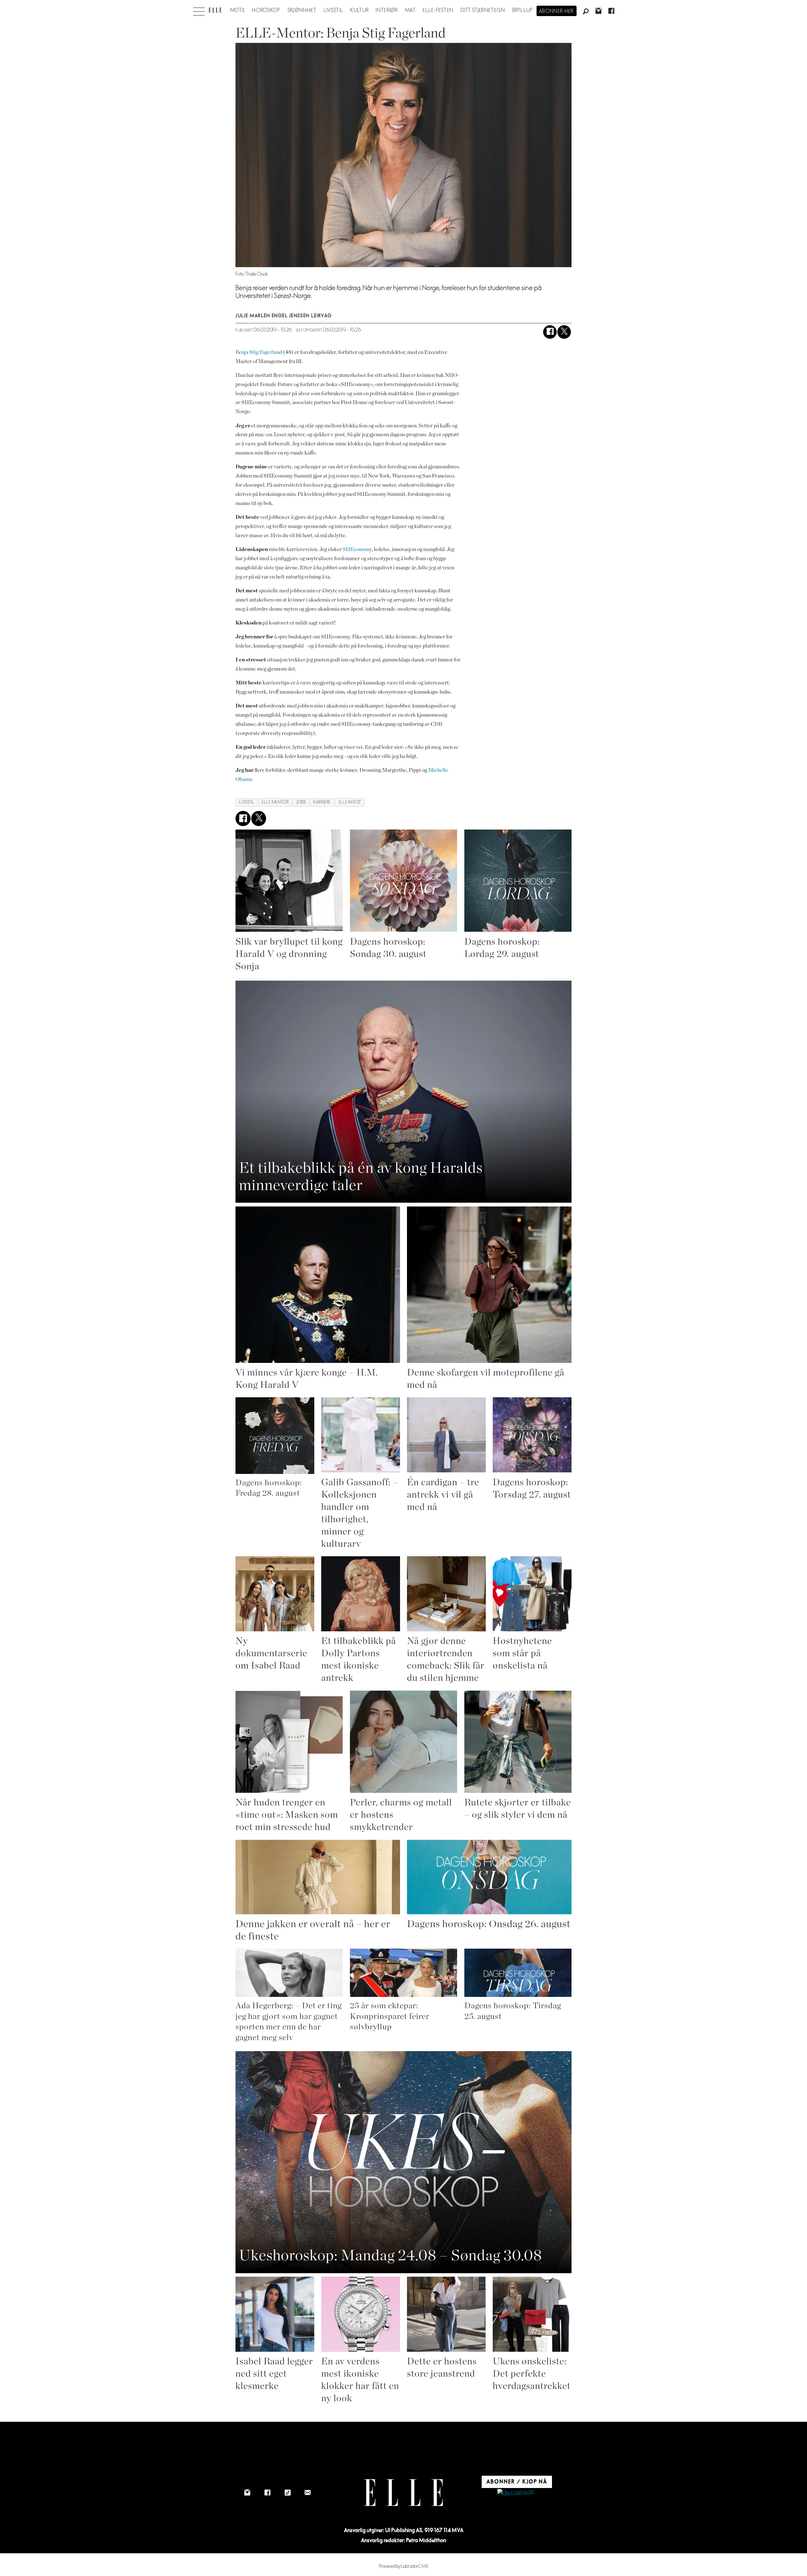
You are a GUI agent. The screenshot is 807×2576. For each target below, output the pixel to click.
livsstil (247, 802)
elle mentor (275, 802)
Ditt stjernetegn (483, 10)
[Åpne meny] (199, 10)
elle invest (350, 802)
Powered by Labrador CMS (404, 2566)
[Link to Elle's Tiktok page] (287, 2492)
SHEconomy (357, 549)
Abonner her (557, 11)
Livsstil (334, 10)
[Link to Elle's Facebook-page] (267, 2492)
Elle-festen (438, 10)
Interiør (387, 10)
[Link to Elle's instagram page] (247, 2492)
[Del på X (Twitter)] (564, 332)
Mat (410, 10)
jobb (301, 802)
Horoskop (266, 10)
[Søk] (586, 12)
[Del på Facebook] (550, 332)
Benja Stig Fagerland (259, 352)
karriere (322, 802)
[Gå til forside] (215, 10)
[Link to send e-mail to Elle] (308, 2492)
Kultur (360, 10)
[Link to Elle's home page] (403, 2493)
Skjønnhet (302, 10)
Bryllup (523, 10)
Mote (238, 10)
